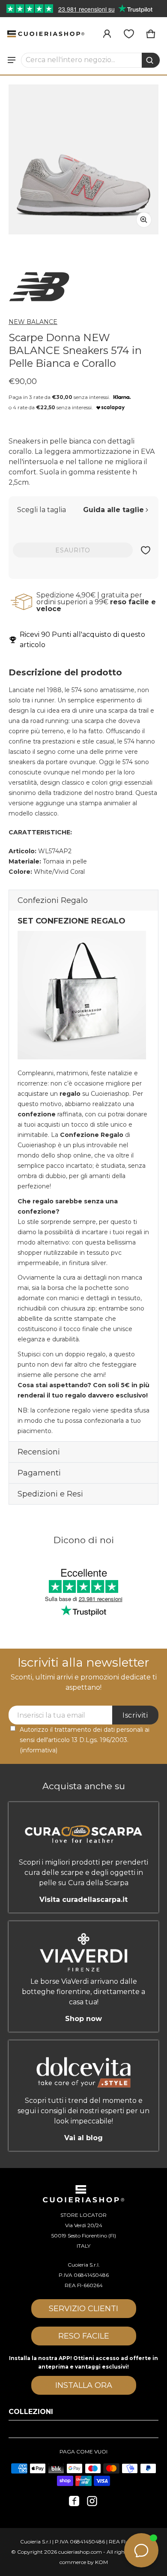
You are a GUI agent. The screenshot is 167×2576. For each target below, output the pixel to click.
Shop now (83, 2019)
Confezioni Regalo (53, 900)
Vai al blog (83, 2138)
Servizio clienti (83, 2309)
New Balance (33, 322)
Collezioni (31, 2412)
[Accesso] (107, 34)
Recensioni (39, 1452)
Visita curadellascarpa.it (83, 1900)
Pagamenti (39, 1473)
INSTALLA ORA (84, 2385)
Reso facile (84, 2336)
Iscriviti (135, 1715)
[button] (91, 60)
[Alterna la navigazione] (12, 60)
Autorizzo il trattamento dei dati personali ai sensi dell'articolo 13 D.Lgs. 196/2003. (85, 1740)
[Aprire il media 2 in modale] (83, 159)
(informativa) (39, 1750)
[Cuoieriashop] (46, 34)
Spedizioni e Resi (50, 1494)
